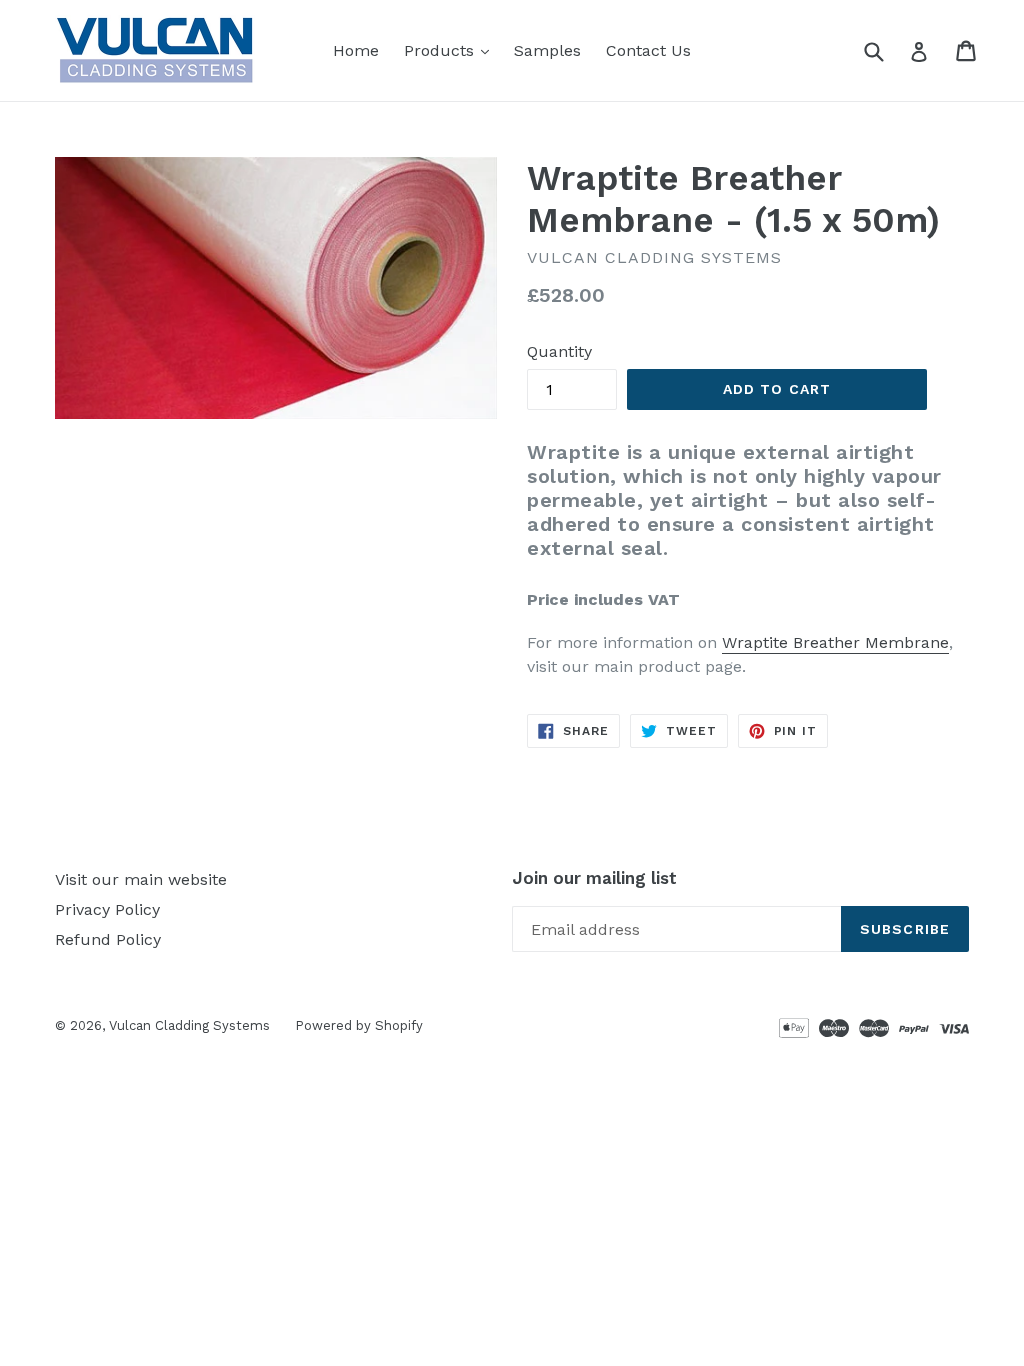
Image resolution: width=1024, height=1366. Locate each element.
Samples (547, 50)
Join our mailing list (594, 878)
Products (451, 50)
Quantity (559, 351)
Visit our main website (141, 879)
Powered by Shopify (359, 1025)
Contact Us (648, 50)
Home (356, 50)
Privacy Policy (107, 909)
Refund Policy (108, 939)
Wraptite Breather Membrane (835, 642)
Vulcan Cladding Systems (189, 1025)
